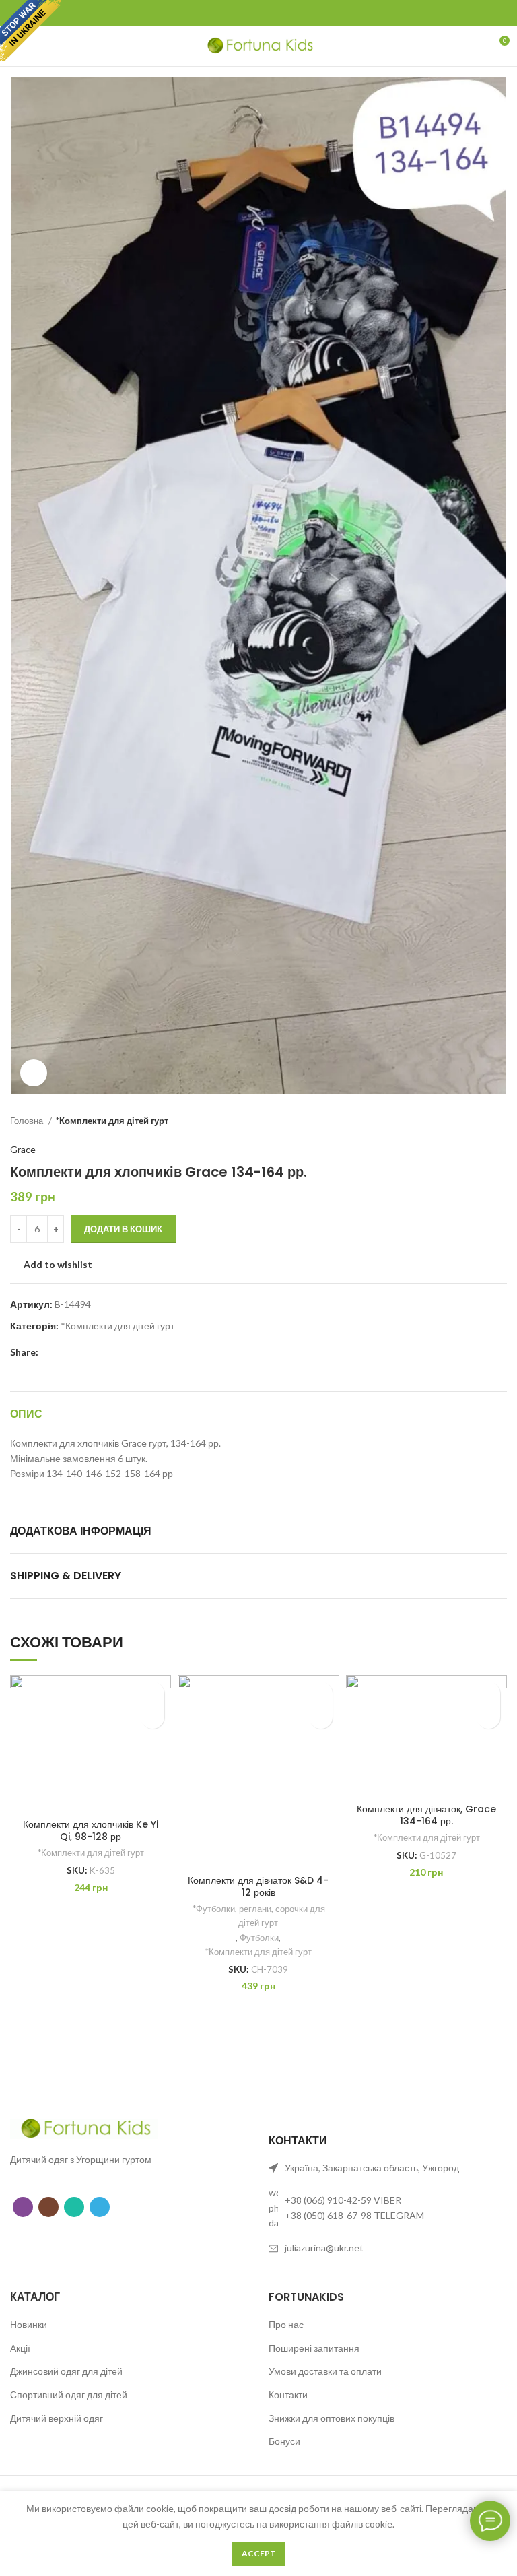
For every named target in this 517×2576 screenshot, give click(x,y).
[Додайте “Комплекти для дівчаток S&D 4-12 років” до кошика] (321, 1717)
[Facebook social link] (220, 13)
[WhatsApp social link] (74, 2207)
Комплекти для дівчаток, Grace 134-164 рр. (426, 1815)
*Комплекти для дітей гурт (112, 1121)
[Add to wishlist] (152, 1693)
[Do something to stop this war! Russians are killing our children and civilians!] (30, 30)
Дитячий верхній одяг (57, 2418)
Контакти (288, 2395)
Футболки (259, 1938)
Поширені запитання (314, 2348)
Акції (20, 2348)
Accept (259, 2553)
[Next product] (500, 1121)
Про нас (286, 2324)
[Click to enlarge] (34, 1073)
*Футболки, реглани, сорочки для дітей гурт (258, 1916)
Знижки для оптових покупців (332, 2418)
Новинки (29, 2324)
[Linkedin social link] (278, 13)
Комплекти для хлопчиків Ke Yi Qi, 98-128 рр (91, 1830)
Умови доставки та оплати (325, 2371)
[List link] (388, 2208)
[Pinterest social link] (259, 13)
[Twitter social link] (239, 13)
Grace (23, 1149)
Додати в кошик (123, 1229)
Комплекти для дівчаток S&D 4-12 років (258, 1886)
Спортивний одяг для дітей (69, 2395)
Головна (28, 1121)
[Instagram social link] (48, 2207)
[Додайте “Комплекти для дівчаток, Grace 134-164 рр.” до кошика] (488, 1717)
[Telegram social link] (298, 13)
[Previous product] (473, 1121)
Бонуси (284, 2441)
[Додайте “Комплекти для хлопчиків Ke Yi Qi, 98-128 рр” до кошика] (152, 1717)
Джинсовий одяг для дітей (66, 2371)
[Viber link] (23, 2207)
